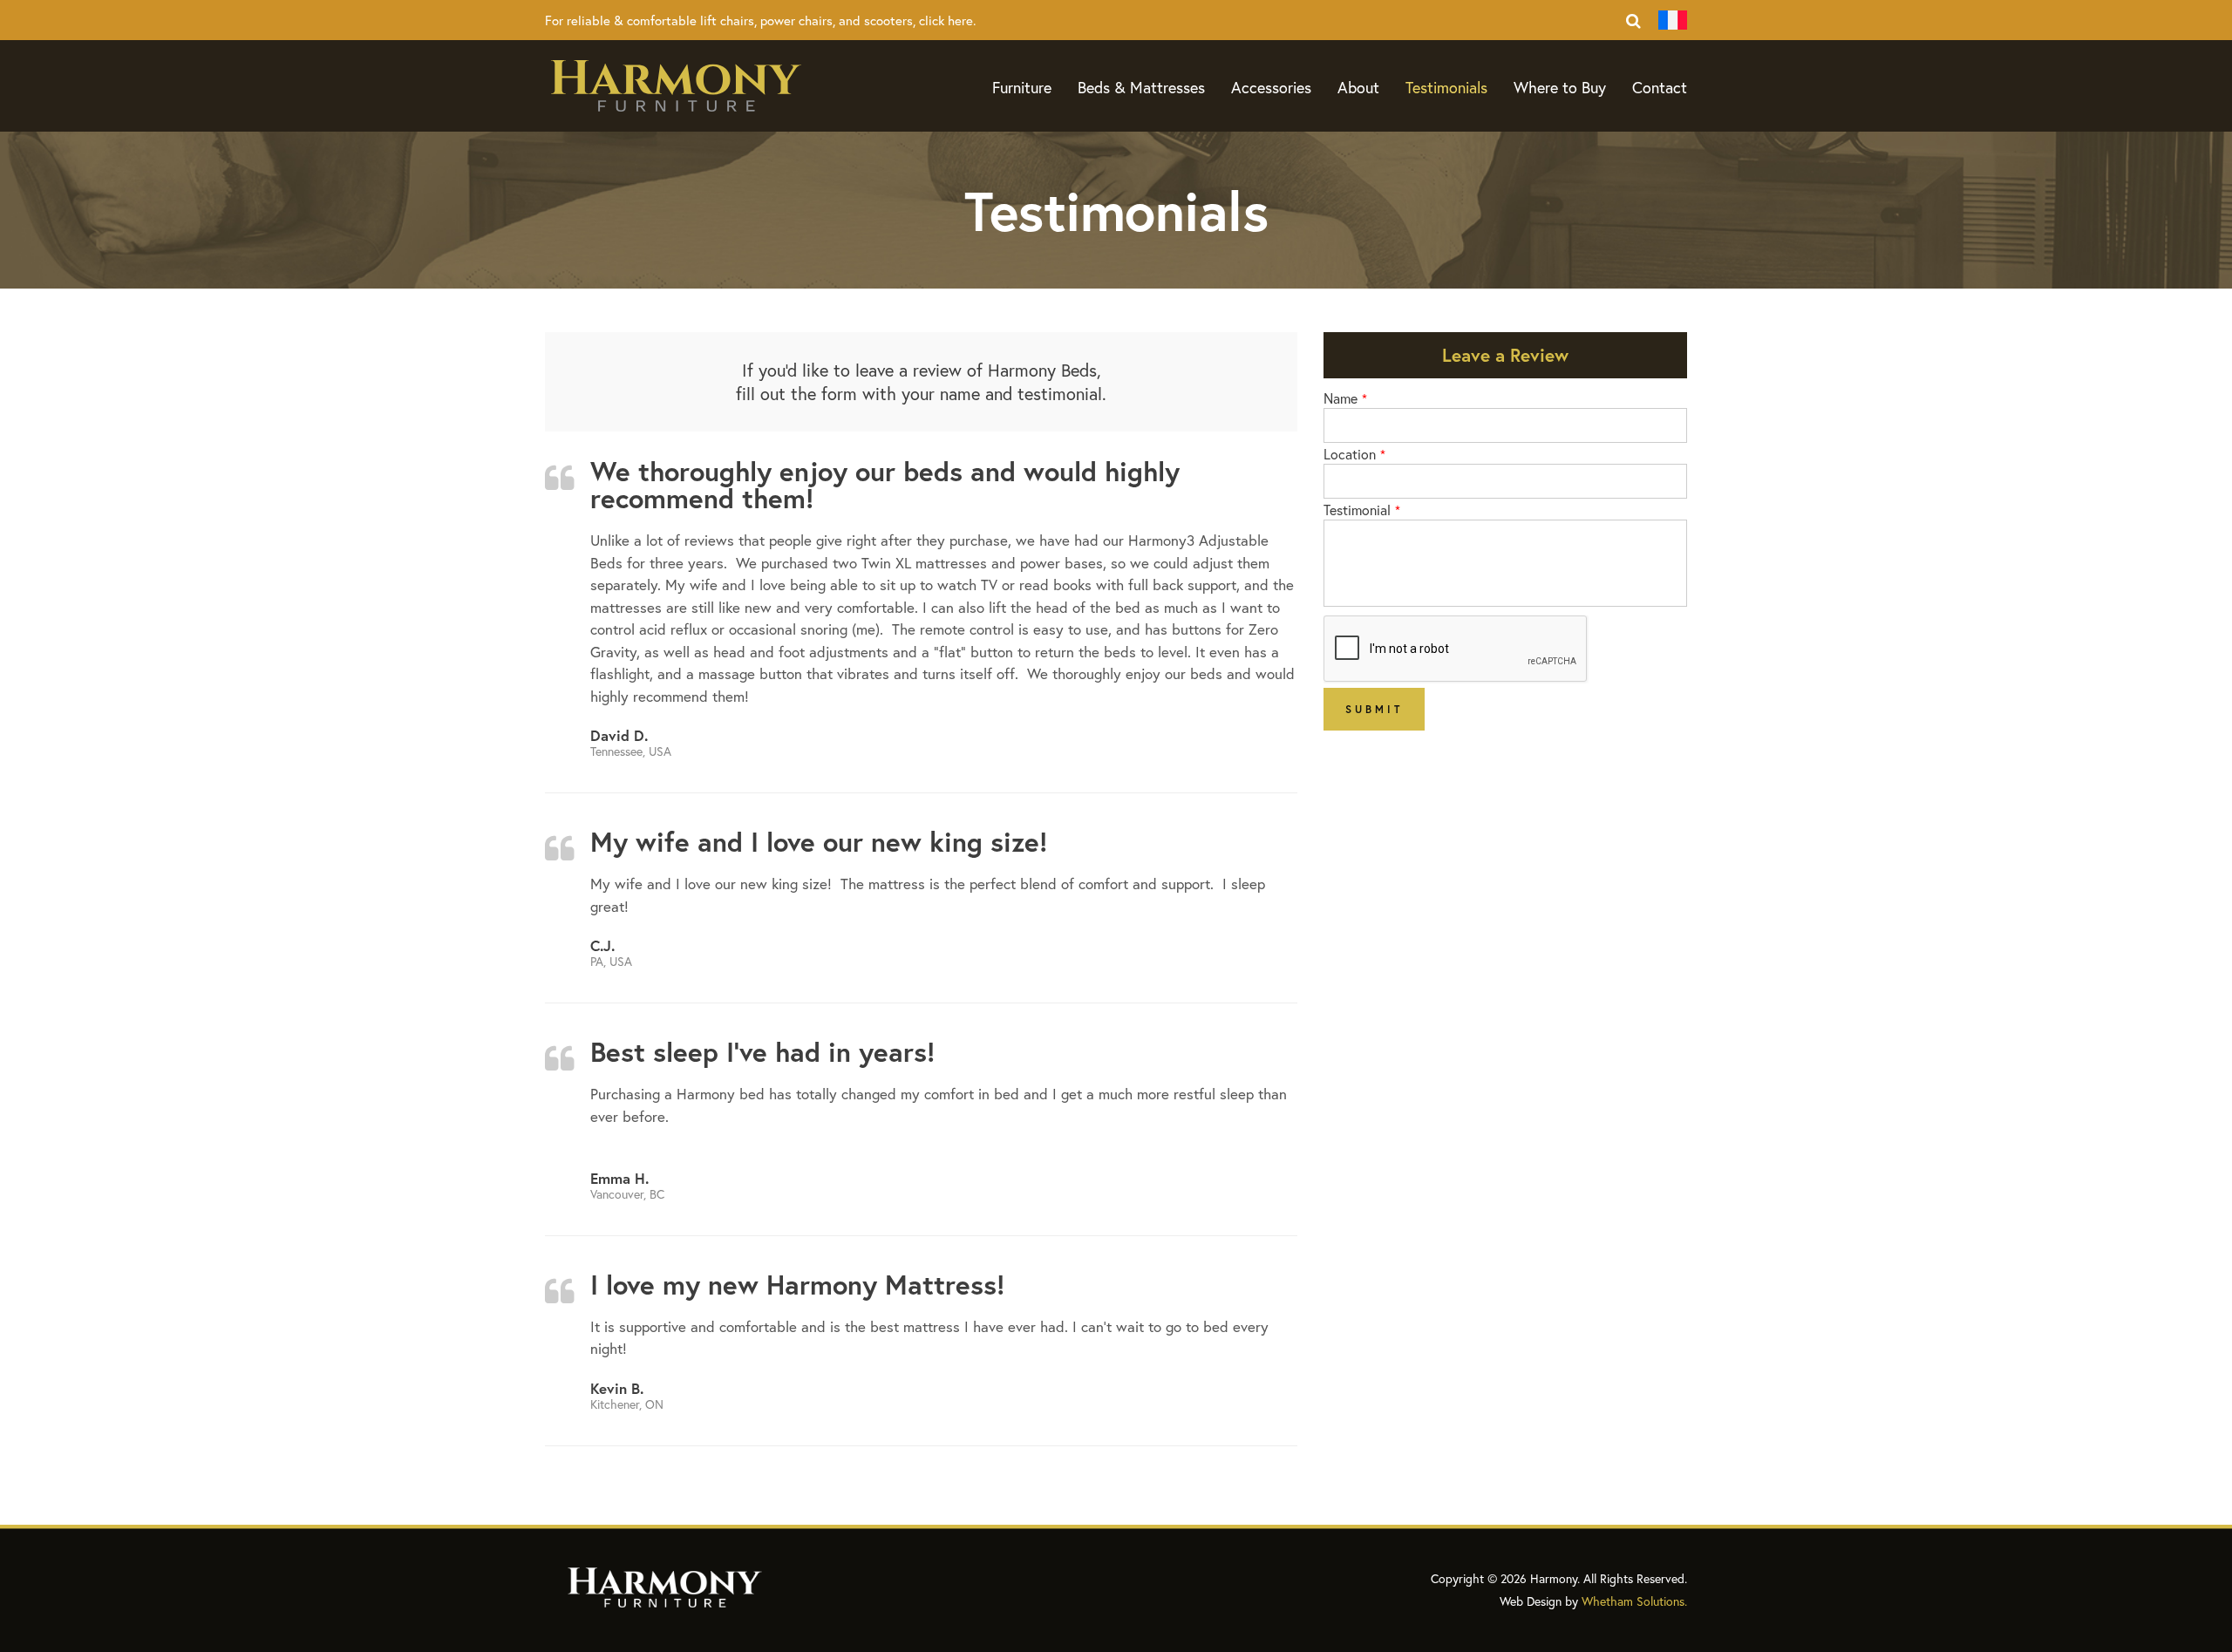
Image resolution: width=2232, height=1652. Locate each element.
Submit (1374, 709)
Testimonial (1357, 510)
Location (1350, 454)
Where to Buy (1560, 87)
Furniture (1022, 87)
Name (1341, 398)
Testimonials (1446, 87)
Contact (1660, 87)
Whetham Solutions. (1634, 1601)
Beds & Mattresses (1141, 87)
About (1358, 87)
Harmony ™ (676, 86)
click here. (947, 20)
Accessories (1271, 87)
